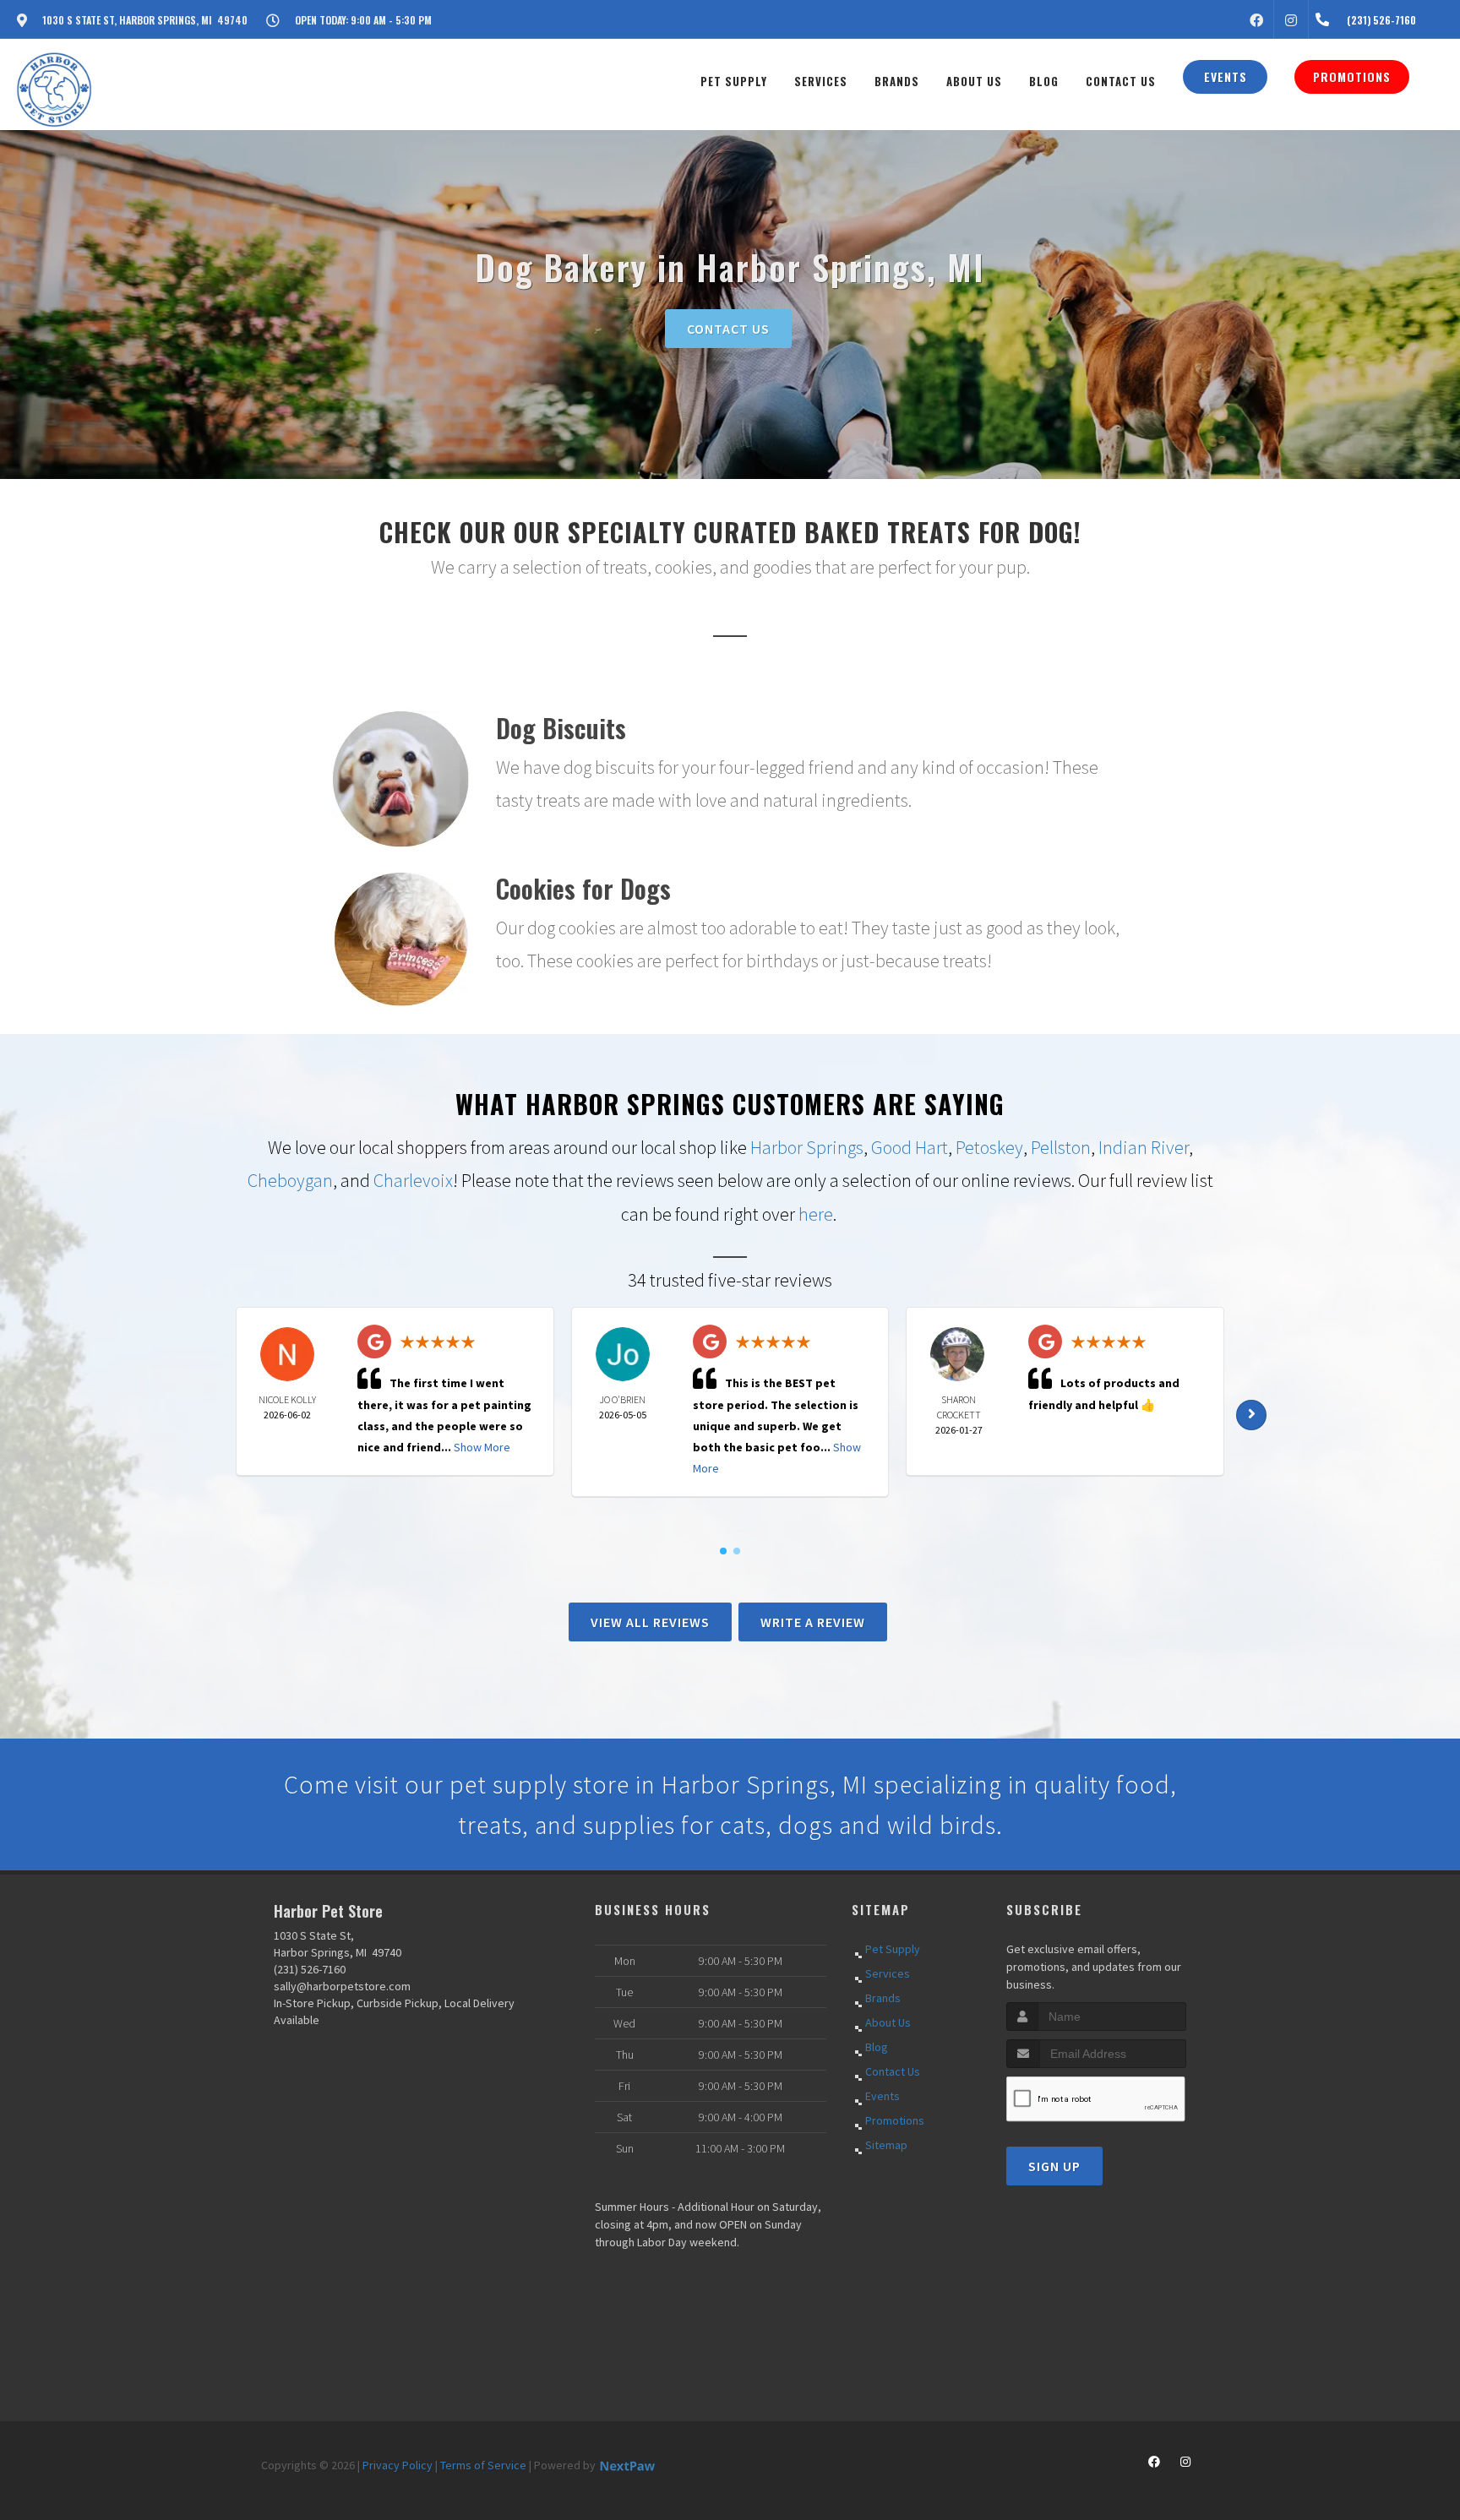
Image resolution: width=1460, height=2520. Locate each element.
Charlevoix (413, 1180)
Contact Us (728, 329)
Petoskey (989, 1147)
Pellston (1061, 1147)
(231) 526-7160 (310, 1969)
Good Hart (910, 1147)
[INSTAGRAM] (1291, 19)
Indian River (1144, 1147)
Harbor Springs (807, 1147)
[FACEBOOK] (1256, 19)
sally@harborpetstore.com (342, 1986)
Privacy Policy (398, 2465)
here (816, 1214)
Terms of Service (483, 2465)
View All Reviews (650, 1622)
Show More (482, 1447)
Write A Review (813, 1622)
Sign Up (1054, 2166)
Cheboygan (290, 1180)
